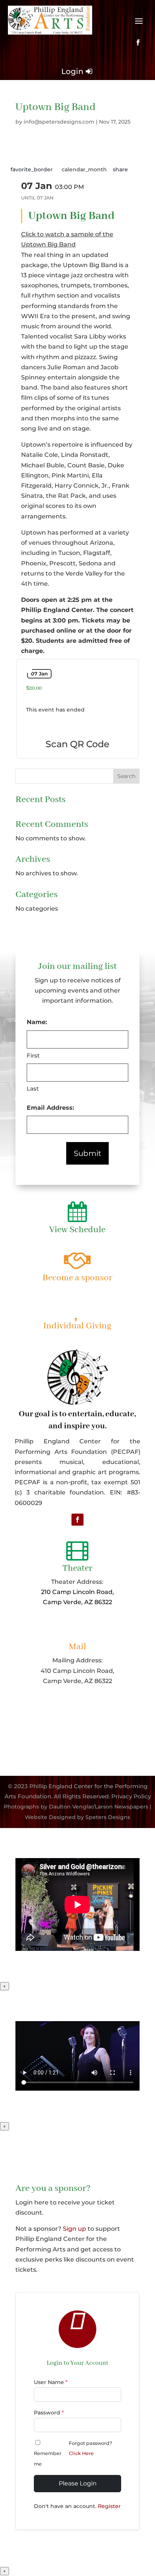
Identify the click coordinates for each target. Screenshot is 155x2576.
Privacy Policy (131, 1796)
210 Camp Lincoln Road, (77, 1592)
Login (72, 71)
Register (109, 2506)
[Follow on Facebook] (138, 42)
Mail (77, 1647)
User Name (51, 2382)
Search (126, 776)
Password (49, 2413)
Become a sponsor (77, 1278)
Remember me (48, 2458)
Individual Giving (77, 1326)
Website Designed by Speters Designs (77, 1817)
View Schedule (77, 1230)
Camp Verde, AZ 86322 (77, 1602)
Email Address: (50, 1108)
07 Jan (39, 674)
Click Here (81, 2453)
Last (33, 1089)
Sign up (74, 2229)
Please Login (78, 2483)
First (33, 1055)
